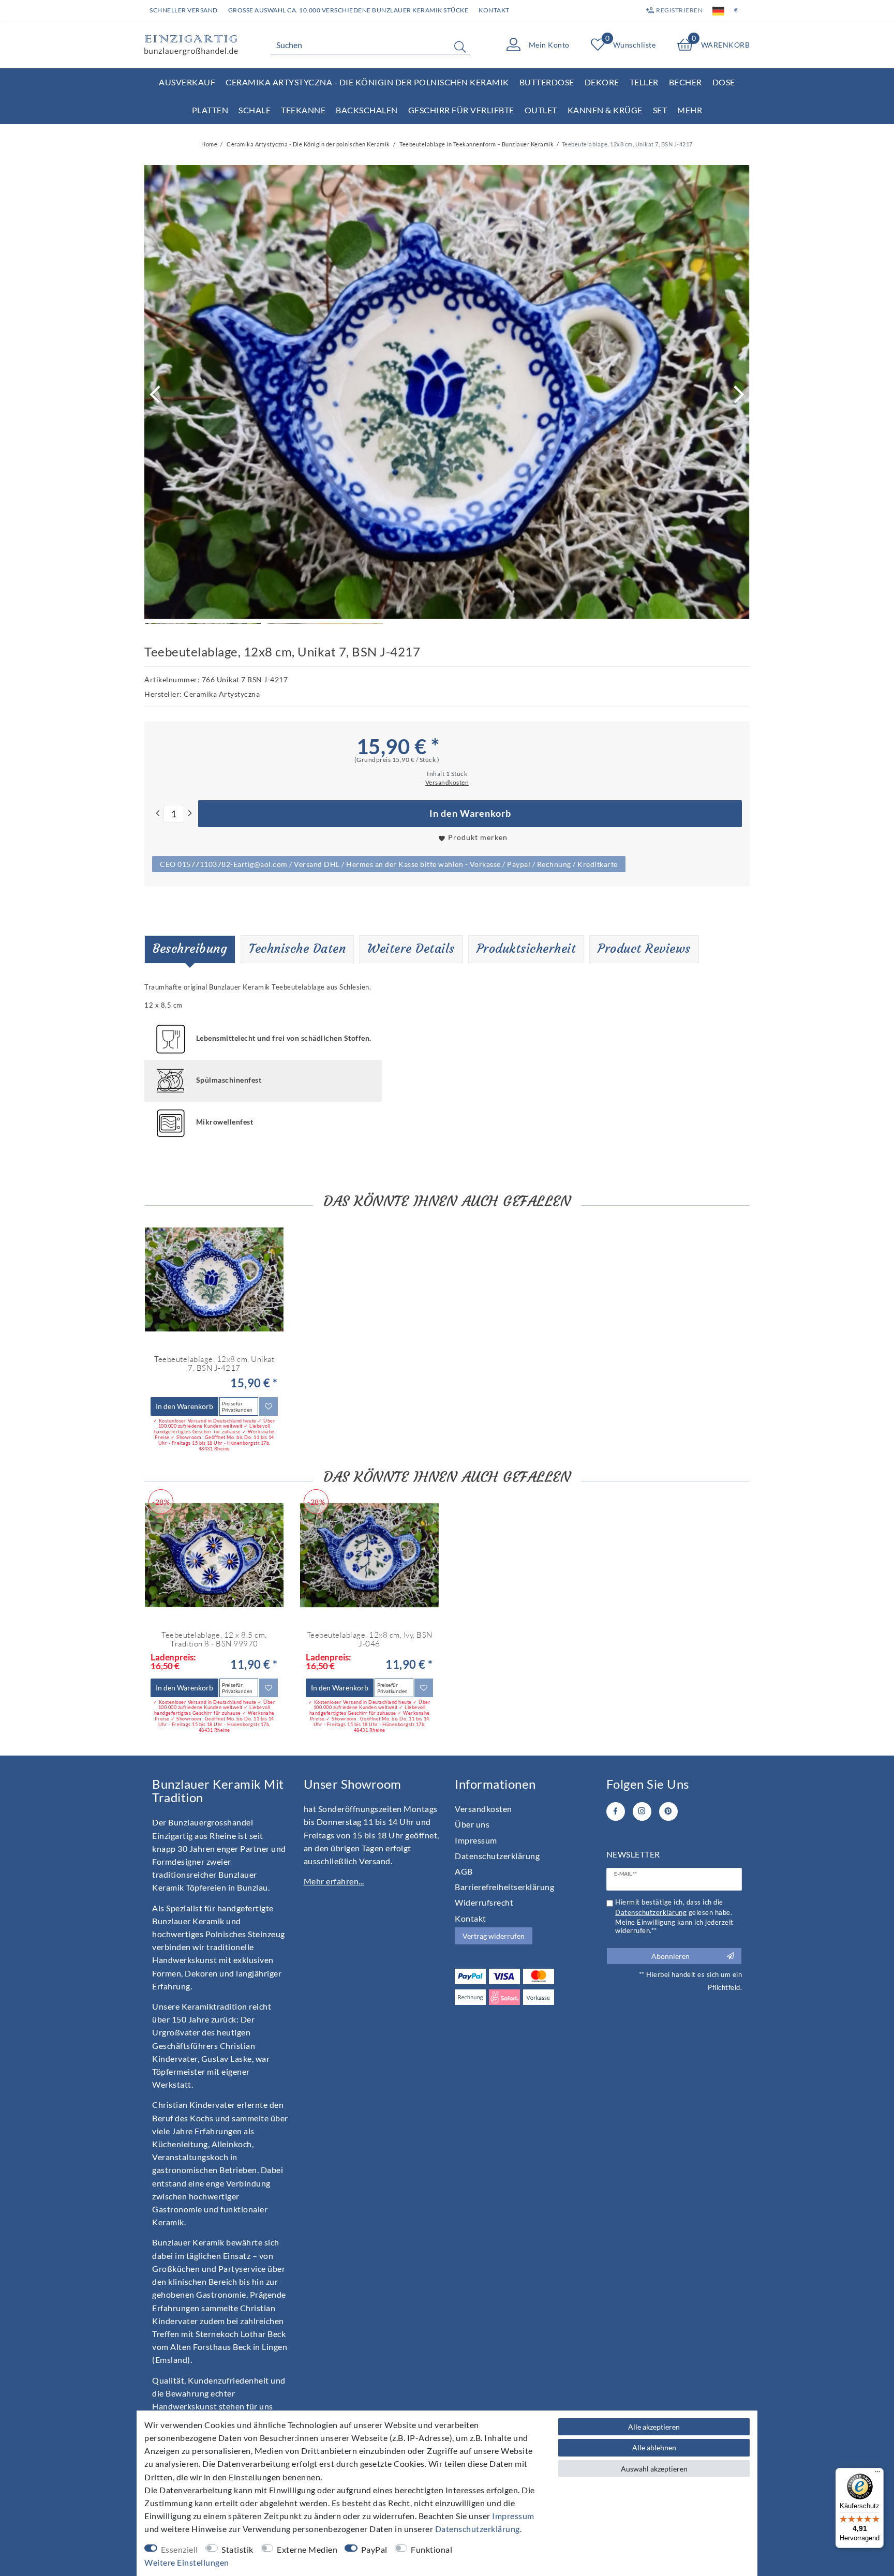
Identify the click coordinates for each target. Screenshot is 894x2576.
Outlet (541, 110)
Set (660, 110)
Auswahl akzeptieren (654, 2469)
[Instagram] (642, 1811)
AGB (464, 1871)
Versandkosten (483, 1809)
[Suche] (460, 47)
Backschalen (367, 110)
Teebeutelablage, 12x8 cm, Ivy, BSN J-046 (370, 1639)
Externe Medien (307, 2549)
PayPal (374, 2549)
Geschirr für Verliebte (461, 110)
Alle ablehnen (654, 2447)
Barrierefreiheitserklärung (504, 1887)
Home (209, 144)
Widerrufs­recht (484, 1902)
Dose (724, 82)
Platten (210, 110)
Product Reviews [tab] (644, 949)
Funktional (431, 2549)
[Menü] (877, 2474)
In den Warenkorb (470, 813)
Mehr (690, 110)
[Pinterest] (668, 1811)
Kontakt (494, 10)
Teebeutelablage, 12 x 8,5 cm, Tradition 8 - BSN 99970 (214, 1639)
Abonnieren (671, 1956)
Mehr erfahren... (334, 1881)
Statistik (237, 2549)
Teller (644, 82)
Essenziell (180, 2549)
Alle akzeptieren (654, 2427)
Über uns (472, 1824)
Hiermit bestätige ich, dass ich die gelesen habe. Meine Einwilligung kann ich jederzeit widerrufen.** (674, 1916)
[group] (214, 1280)
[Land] (718, 10)
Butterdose (547, 82)
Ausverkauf (187, 82)
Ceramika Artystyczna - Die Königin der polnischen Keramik (367, 82)
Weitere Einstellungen (187, 2562)
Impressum (476, 1840)
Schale (255, 110)
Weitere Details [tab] (411, 949)
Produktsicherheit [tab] (526, 949)
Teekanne (303, 110)
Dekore (602, 82)
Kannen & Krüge (605, 110)
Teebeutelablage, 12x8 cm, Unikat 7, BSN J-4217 (214, 1364)
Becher (686, 82)
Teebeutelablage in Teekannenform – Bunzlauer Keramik (476, 144)
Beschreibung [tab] (190, 949)
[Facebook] (616, 1811)
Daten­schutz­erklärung (497, 1856)
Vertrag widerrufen (494, 1936)
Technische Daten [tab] (297, 949)
